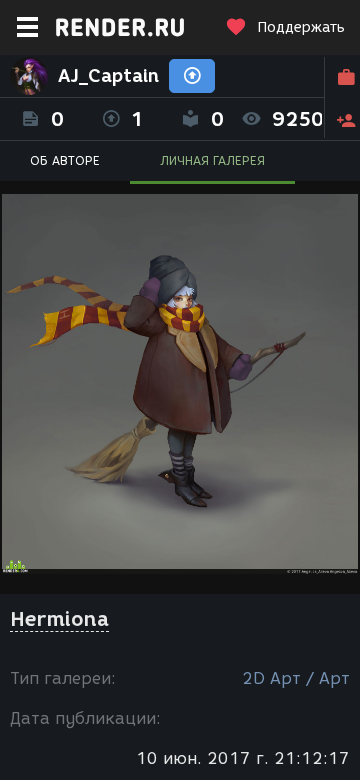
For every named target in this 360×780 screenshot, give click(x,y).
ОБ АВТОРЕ (65, 160)
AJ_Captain (108, 76)
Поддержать (301, 27)
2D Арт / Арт (296, 678)
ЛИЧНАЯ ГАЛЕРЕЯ (212, 160)
